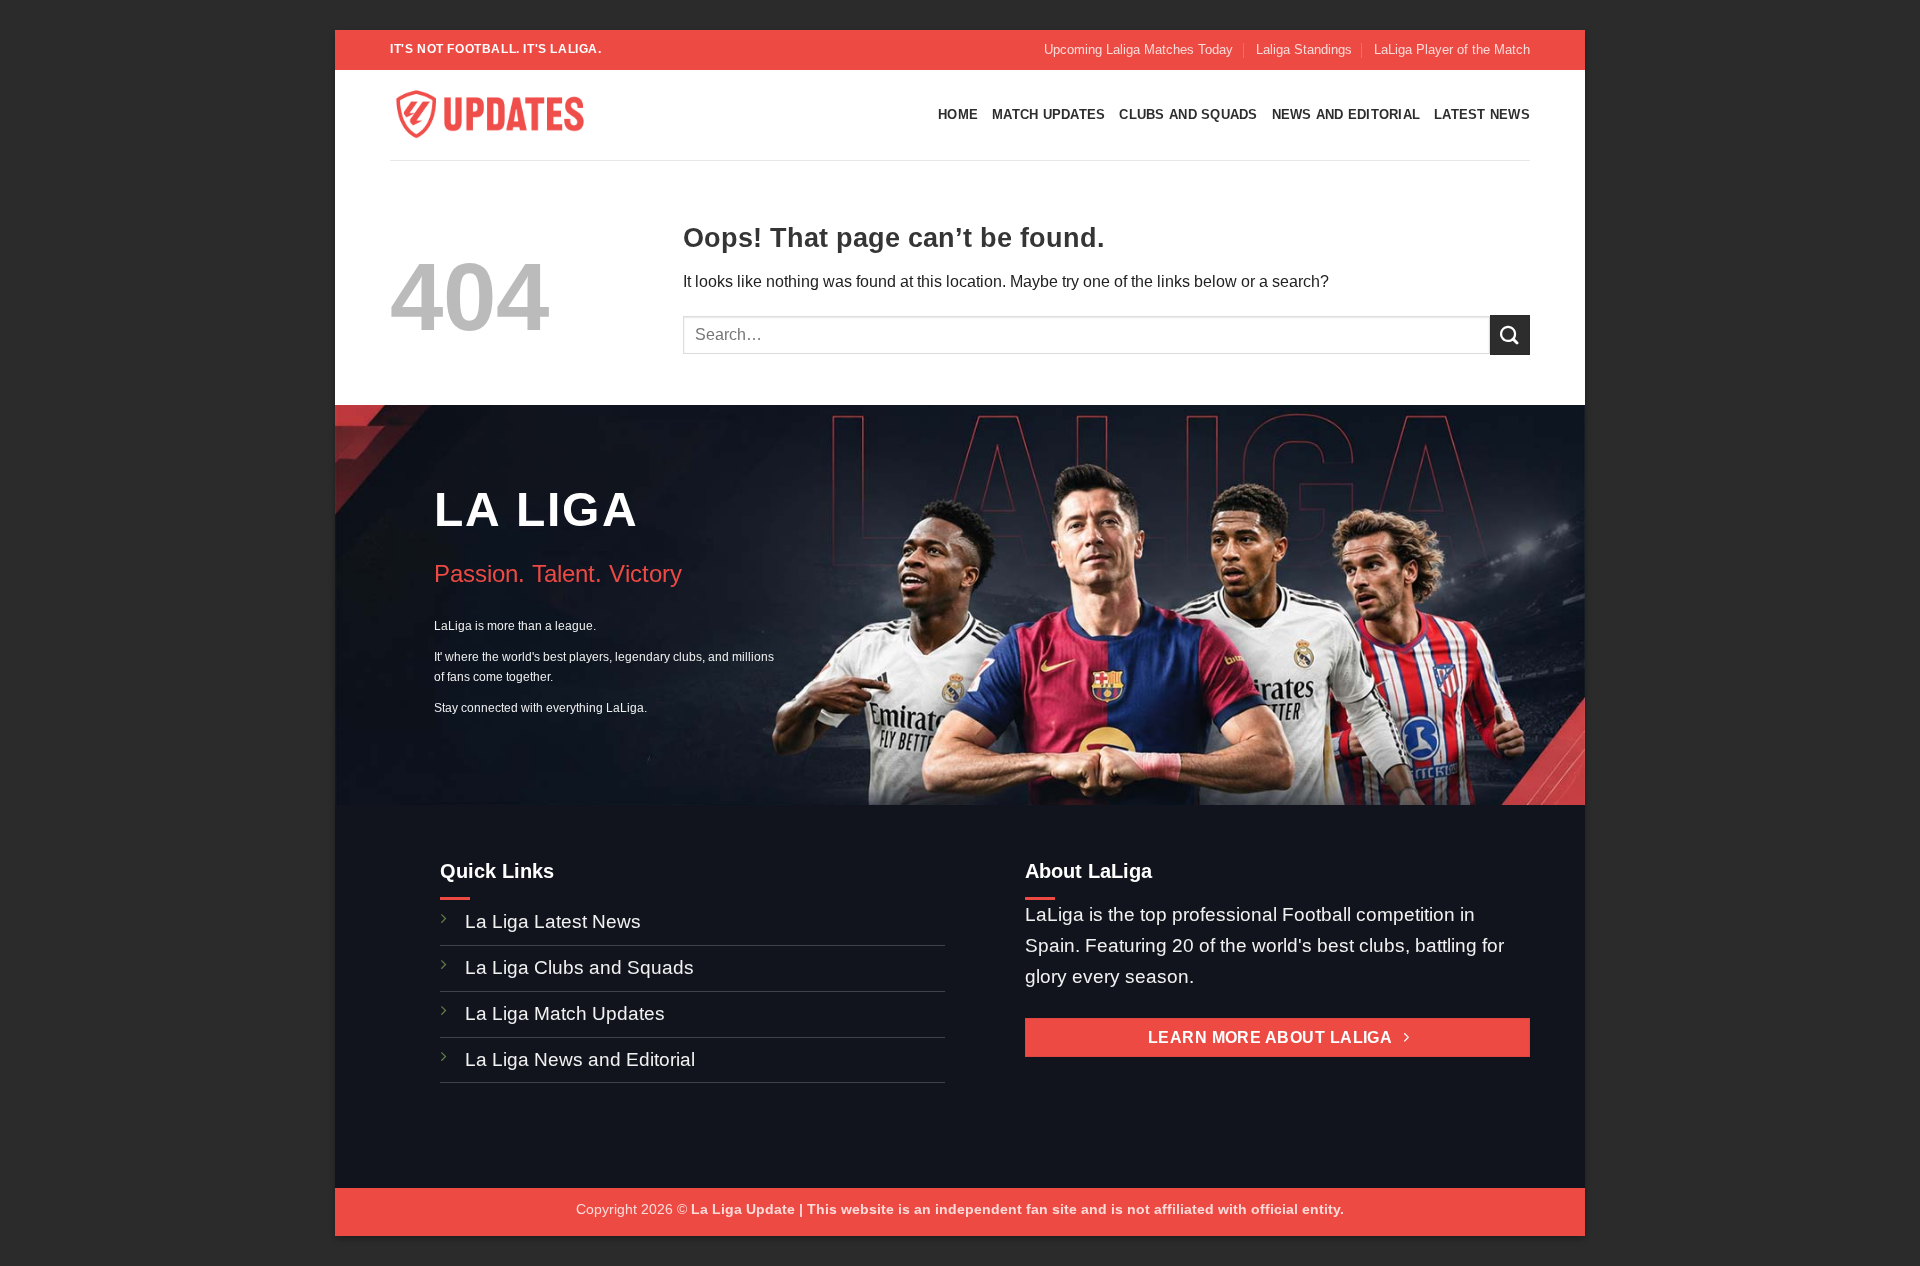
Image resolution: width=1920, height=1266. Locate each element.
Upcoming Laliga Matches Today (1138, 49)
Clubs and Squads (1188, 114)
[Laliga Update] (490, 115)
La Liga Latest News (555, 921)
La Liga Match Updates (565, 1013)
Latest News (1482, 114)
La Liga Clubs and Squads (579, 967)
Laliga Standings (1304, 49)
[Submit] (1510, 334)
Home (958, 114)
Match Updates (1048, 114)
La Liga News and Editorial (580, 1059)
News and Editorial (1346, 114)
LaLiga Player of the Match (1452, 49)
